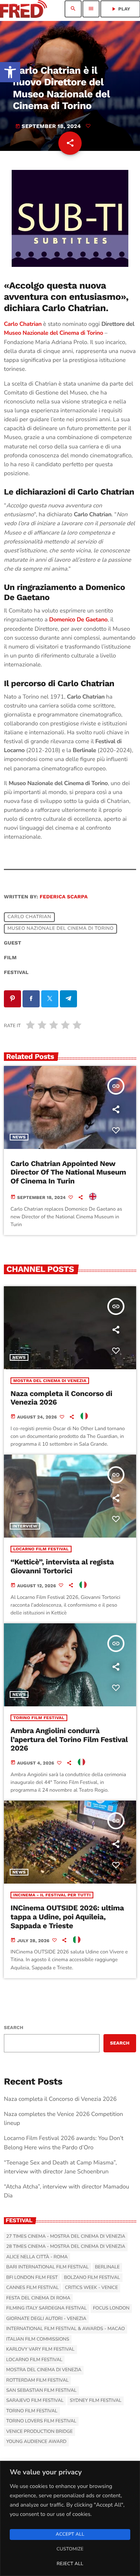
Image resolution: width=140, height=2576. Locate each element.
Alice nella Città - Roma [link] (37, 2257)
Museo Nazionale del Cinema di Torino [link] (53, 333)
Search (14, 2028)
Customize (70, 2549)
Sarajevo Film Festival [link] (35, 2401)
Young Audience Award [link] (36, 2442)
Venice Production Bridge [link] (39, 2432)
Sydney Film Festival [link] (95, 2401)
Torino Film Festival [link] (39, 1718)
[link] (10, 72)
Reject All (70, 2564)
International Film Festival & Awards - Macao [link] (66, 2329)
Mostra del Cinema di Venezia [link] (50, 1381)
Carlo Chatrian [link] (29, 917)
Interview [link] (25, 1526)
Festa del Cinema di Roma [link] (38, 2298)
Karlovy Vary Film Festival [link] (40, 2349)
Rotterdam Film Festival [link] (37, 2381)
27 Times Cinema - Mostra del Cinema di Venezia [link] (66, 2237)
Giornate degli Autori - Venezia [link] (46, 2319)
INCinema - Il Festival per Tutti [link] (52, 1895)
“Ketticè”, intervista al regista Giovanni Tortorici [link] (62, 1566)
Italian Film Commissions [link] (38, 2339)
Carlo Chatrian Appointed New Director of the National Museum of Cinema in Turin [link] (68, 1172)
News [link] (19, 1137)
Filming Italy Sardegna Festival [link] (46, 2308)
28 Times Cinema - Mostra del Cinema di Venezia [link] (66, 2247)
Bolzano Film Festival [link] (92, 2278)
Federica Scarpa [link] (64, 897)
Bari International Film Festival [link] (47, 2267)
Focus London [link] (111, 2308)
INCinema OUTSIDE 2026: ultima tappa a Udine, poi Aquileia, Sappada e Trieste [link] (67, 1917)
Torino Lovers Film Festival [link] (41, 2421)
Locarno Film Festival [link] (41, 1549)
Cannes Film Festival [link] (32, 2288)
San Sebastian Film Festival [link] (41, 2391)
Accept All (70, 2534)
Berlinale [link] (107, 2267)
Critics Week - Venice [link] (91, 2288)
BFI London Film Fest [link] (32, 2278)
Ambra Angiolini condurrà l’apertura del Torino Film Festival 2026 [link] (69, 1740)
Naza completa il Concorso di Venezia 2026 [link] (60, 2099)
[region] (70, 2518)
